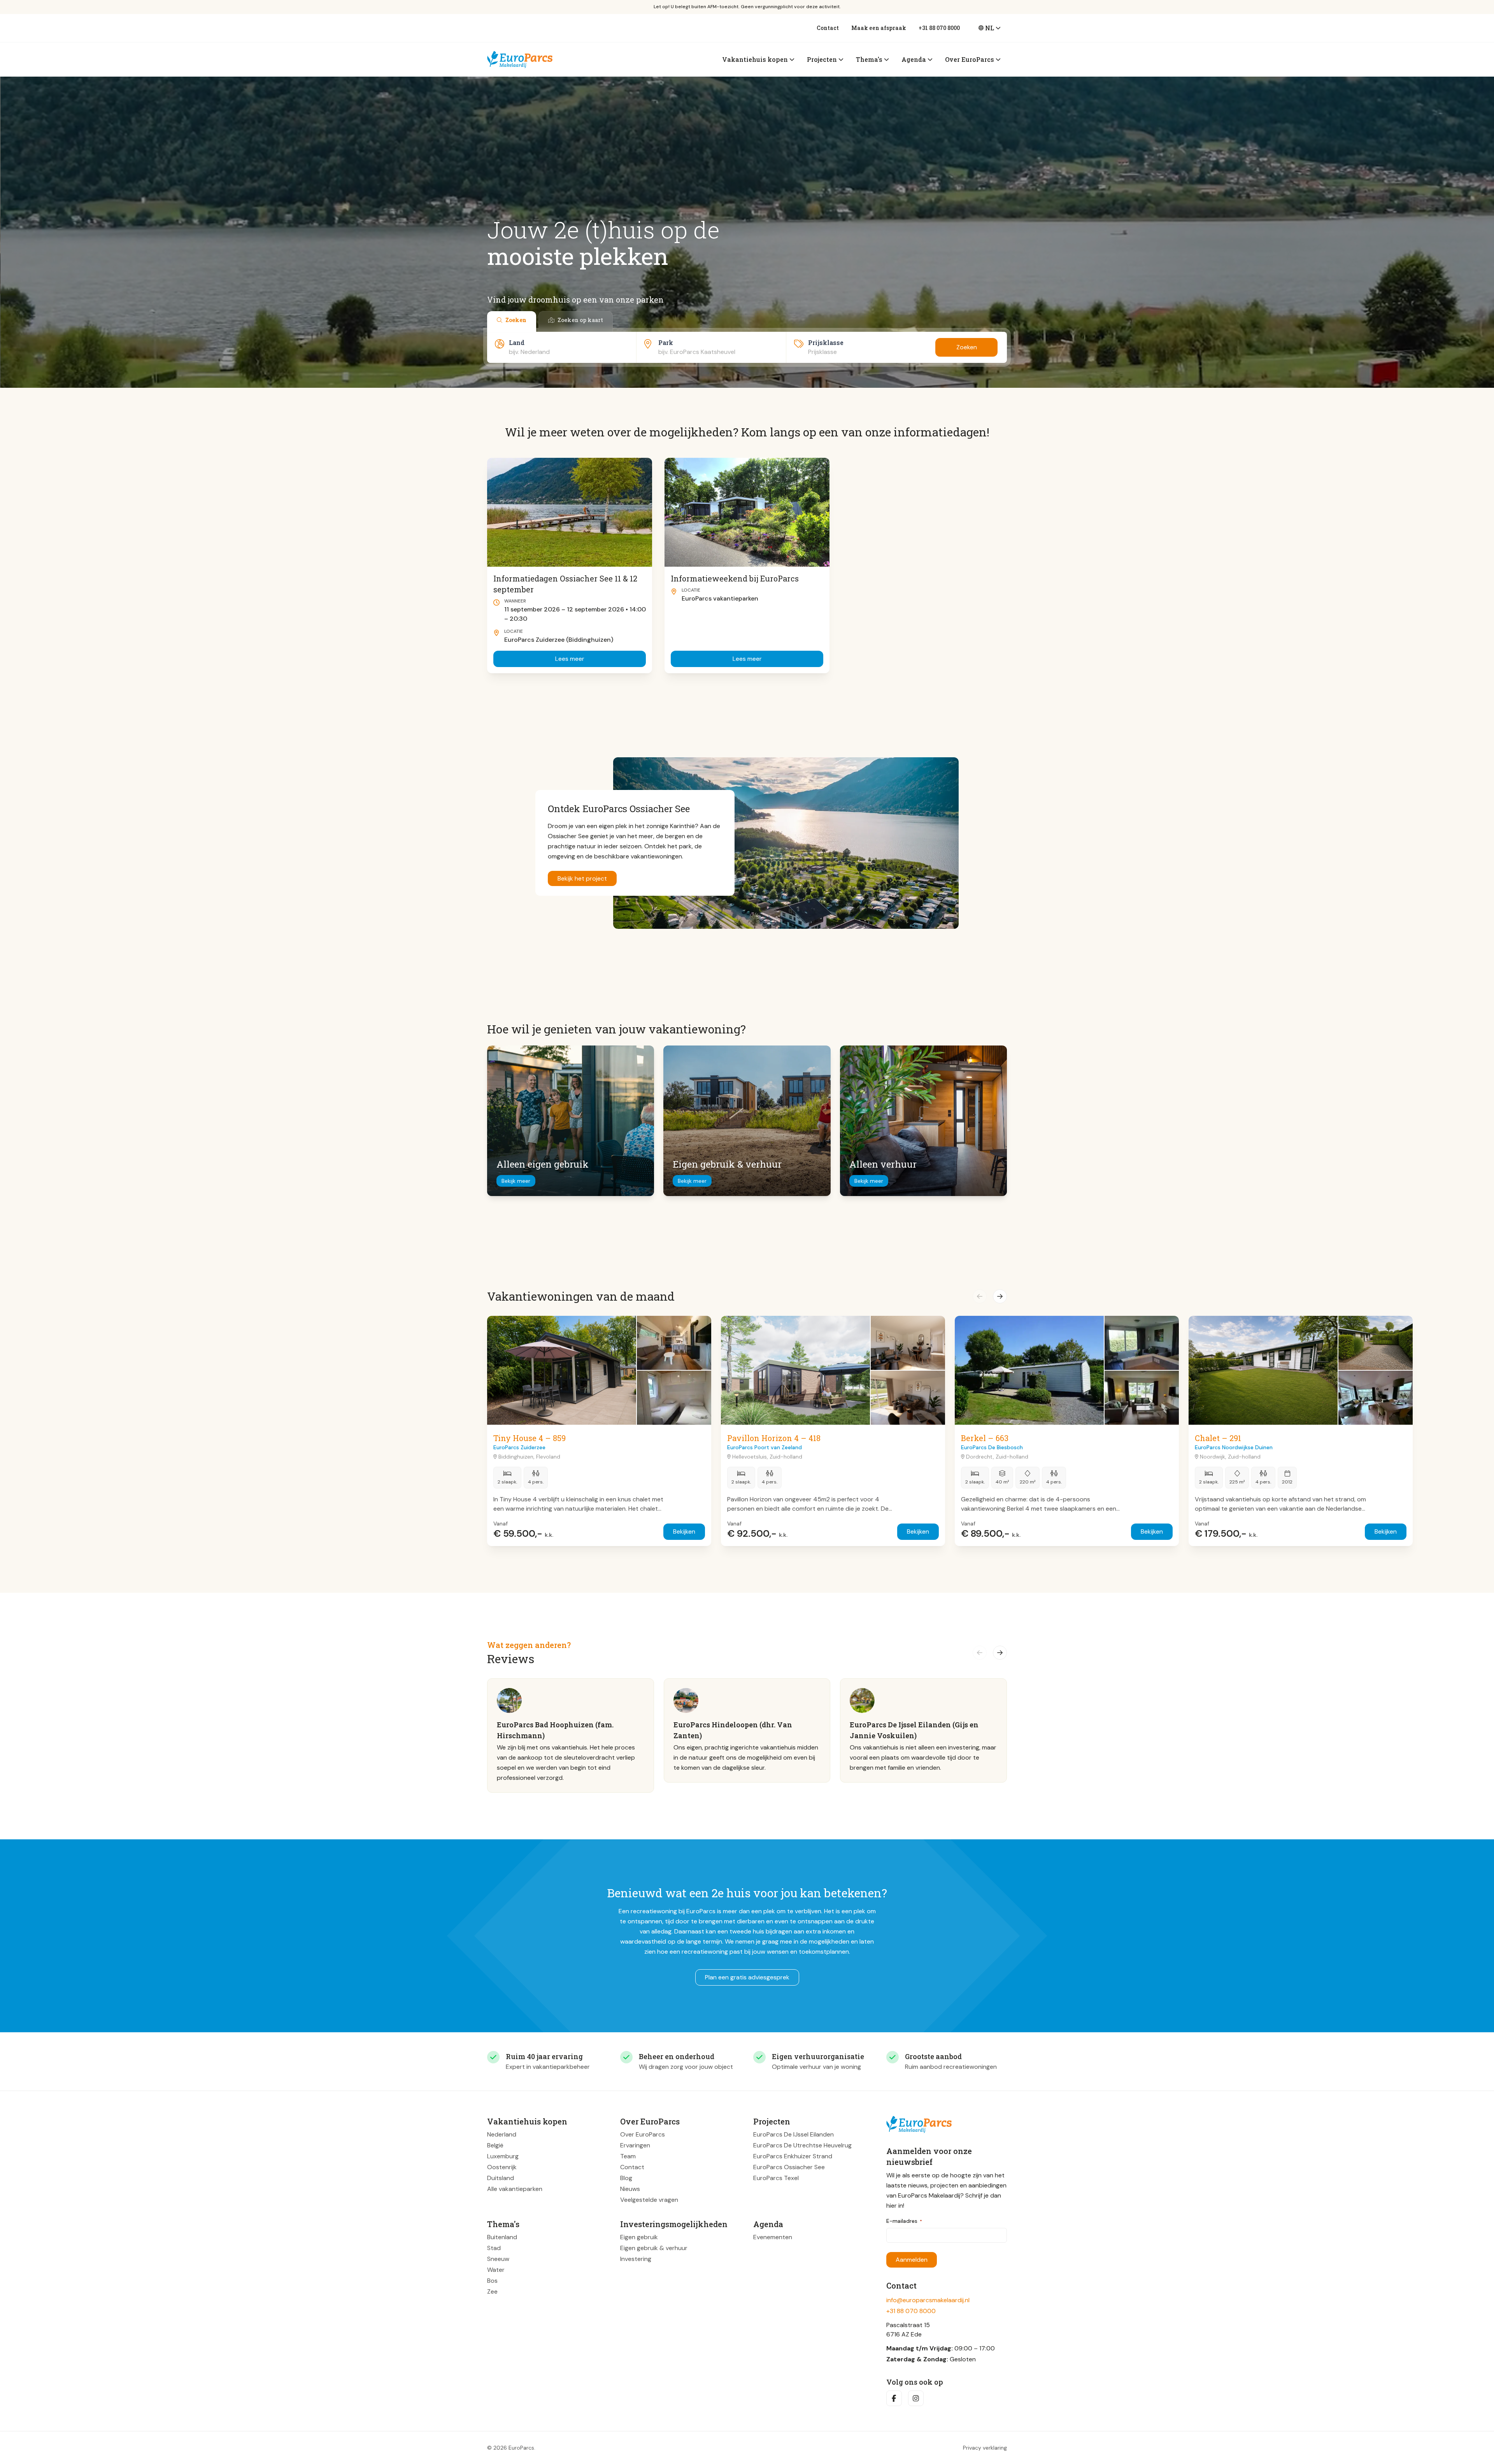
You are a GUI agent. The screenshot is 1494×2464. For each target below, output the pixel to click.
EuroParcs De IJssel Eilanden (793, 2134)
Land (517, 342)
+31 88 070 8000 (939, 28)
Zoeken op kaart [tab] (580, 320)
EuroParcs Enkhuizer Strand (793, 2156)
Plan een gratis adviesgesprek (747, 1977)
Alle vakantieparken (515, 2189)
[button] (980, 1296)
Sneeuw (498, 2259)
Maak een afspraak (879, 28)
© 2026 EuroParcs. (511, 2448)
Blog (626, 2178)
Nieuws (630, 2189)
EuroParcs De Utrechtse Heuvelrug (802, 2145)
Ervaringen (635, 2145)
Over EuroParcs (643, 2134)
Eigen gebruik (639, 2237)
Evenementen (773, 2237)
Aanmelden (912, 2260)
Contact (828, 28)
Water (496, 2270)
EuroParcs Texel (776, 2178)
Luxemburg (503, 2156)
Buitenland (502, 2237)
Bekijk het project (582, 878)
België (495, 2145)
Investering (636, 2259)
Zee (492, 2292)
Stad (494, 2248)
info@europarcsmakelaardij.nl (928, 2300)
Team (628, 2156)
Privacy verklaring (985, 2448)
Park (666, 342)
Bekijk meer (516, 1181)
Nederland (502, 2134)
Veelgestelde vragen (649, 2200)
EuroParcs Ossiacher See (789, 2167)
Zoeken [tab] (516, 320)
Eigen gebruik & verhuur (654, 2248)
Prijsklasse (826, 342)
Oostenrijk (502, 2167)
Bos (492, 2281)
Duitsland (501, 2178)
